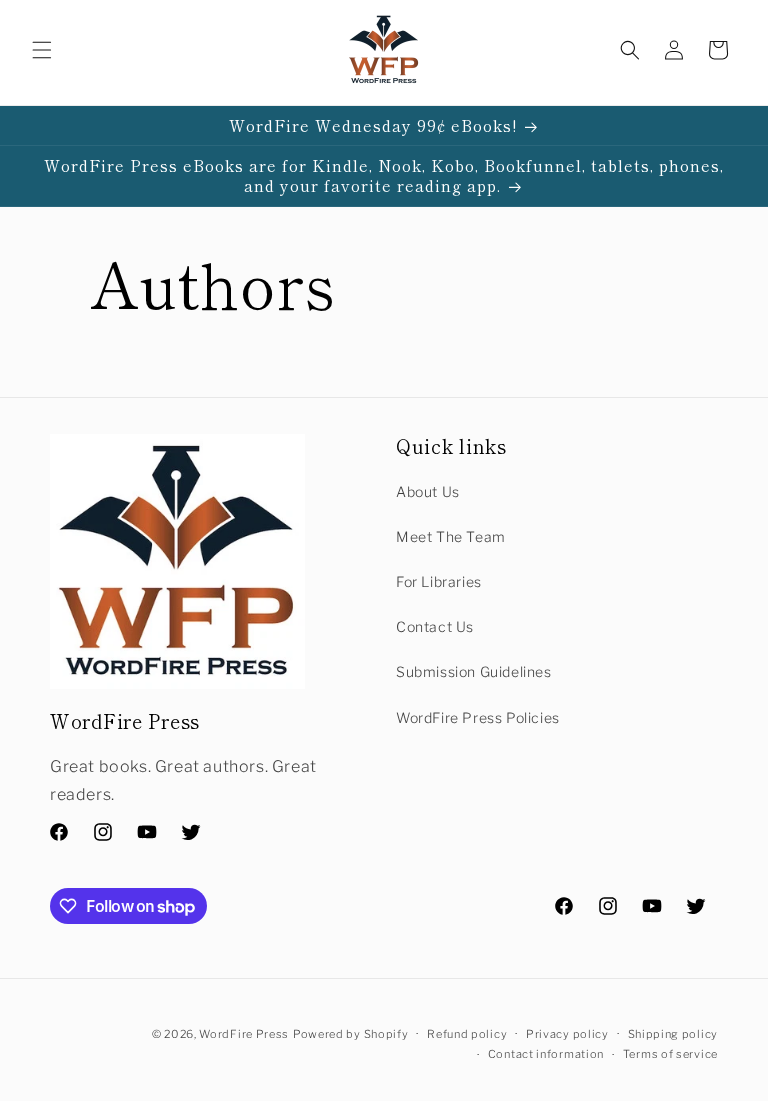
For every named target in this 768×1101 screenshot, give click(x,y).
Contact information (546, 1054)
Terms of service (670, 1054)
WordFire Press (244, 1034)
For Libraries (439, 581)
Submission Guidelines (474, 671)
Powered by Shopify (351, 1034)
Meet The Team (451, 536)
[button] (42, 50)
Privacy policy (567, 1034)
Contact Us (435, 626)
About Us (428, 491)
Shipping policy (673, 1034)
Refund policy (467, 1034)
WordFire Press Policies (478, 717)
